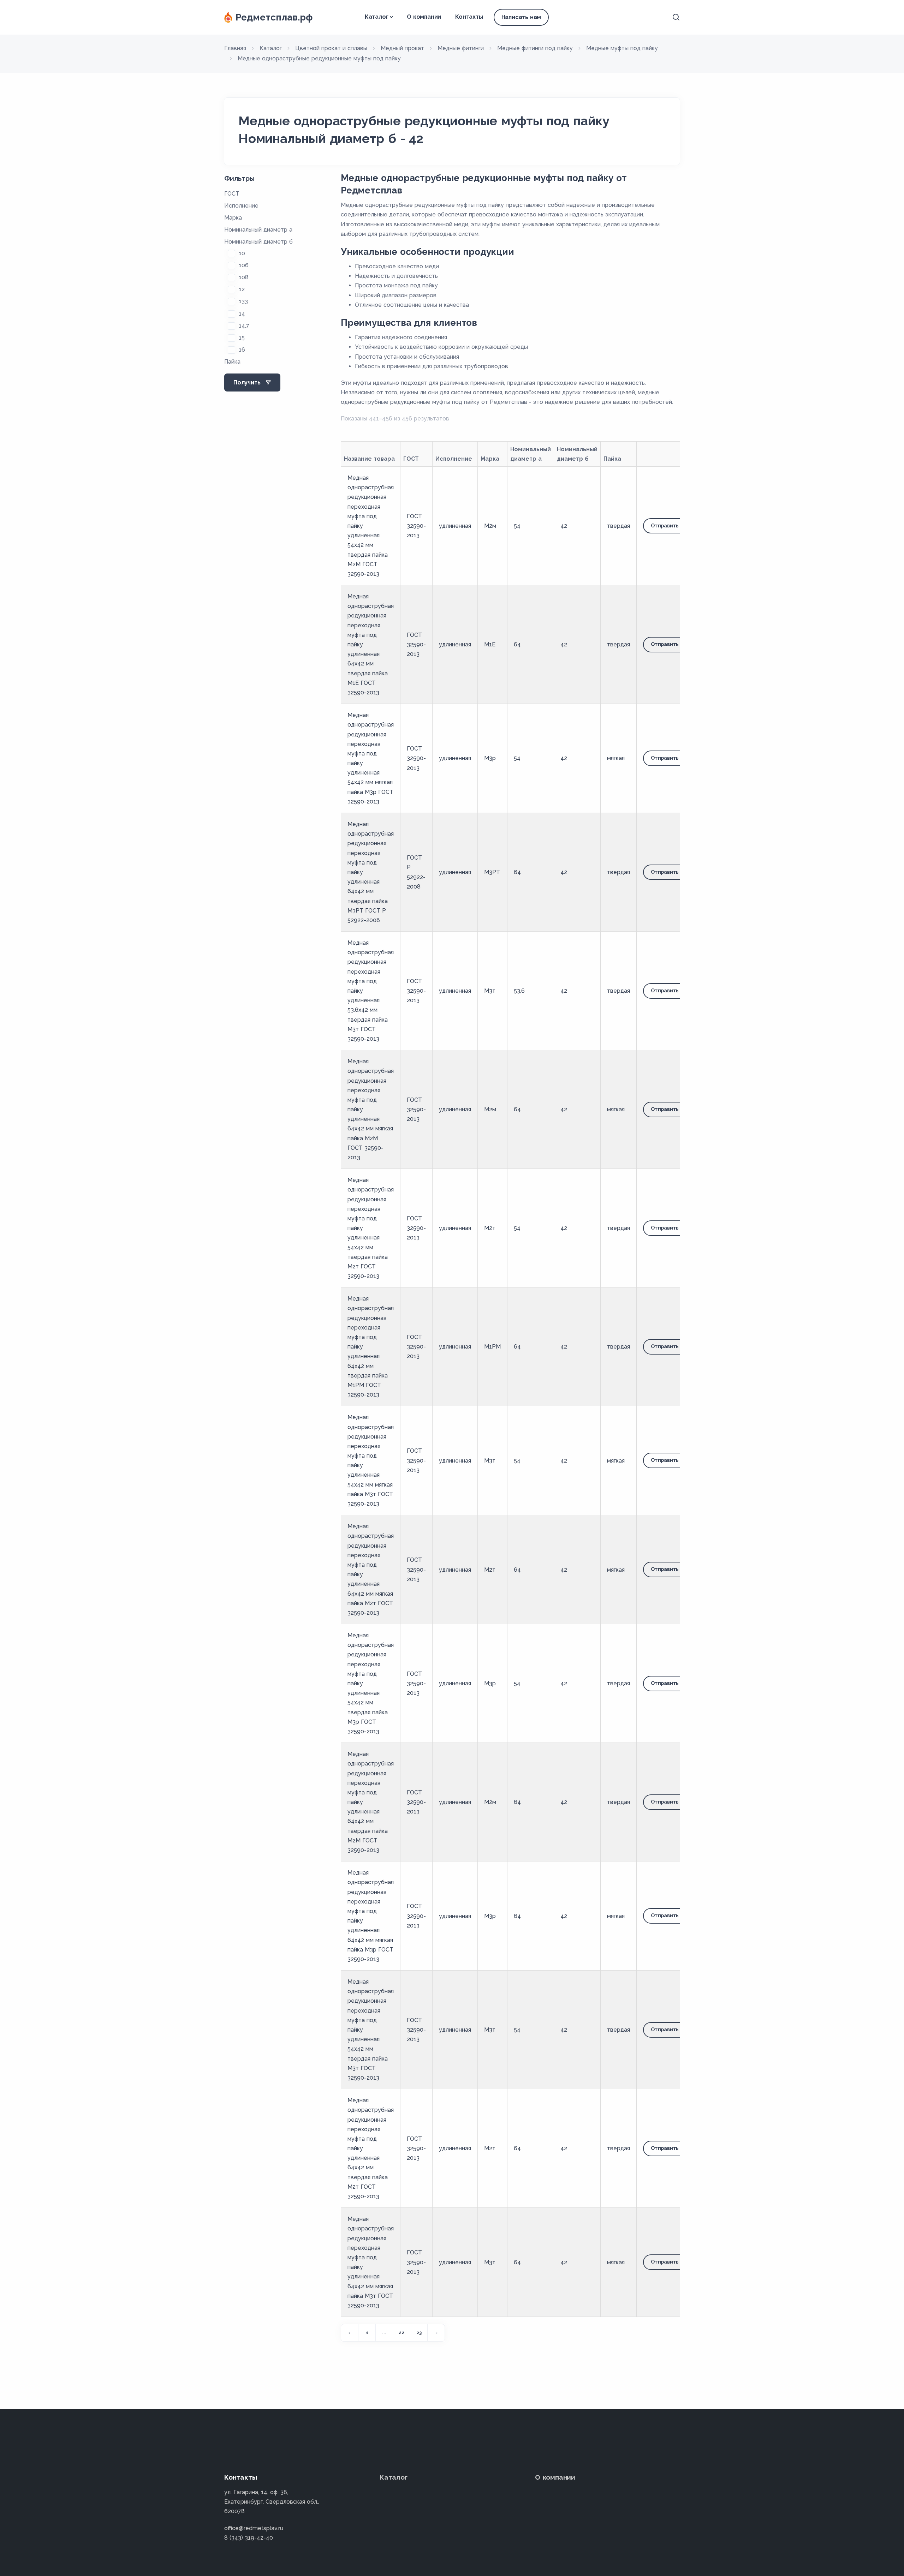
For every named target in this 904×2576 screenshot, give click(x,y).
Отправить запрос (674, 526)
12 (242, 289)
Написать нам (521, 17)
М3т (490, 991)
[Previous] (350, 2333)
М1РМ (492, 1347)
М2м (490, 526)
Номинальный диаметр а (258, 230)
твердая (618, 526)
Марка (233, 218)
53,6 (519, 991)
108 (244, 277)
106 (244, 265)
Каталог (377, 17)
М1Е (490, 644)
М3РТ (492, 872)
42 (564, 526)
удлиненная (455, 526)
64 (517, 644)
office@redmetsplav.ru (254, 2528)
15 (242, 338)
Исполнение (241, 206)
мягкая (616, 758)
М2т (490, 1228)
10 (242, 253)
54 (517, 526)
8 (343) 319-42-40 (249, 2538)
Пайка (232, 362)
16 (242, 350)
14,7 (244, 326)
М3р (490, 758)
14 (242, 314)
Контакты (469, 17)
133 (243, 301)
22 (402, 2333)
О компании (424, 17)
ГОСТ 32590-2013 (416, 526)
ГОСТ (232, 194)
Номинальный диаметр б (258, 242)
